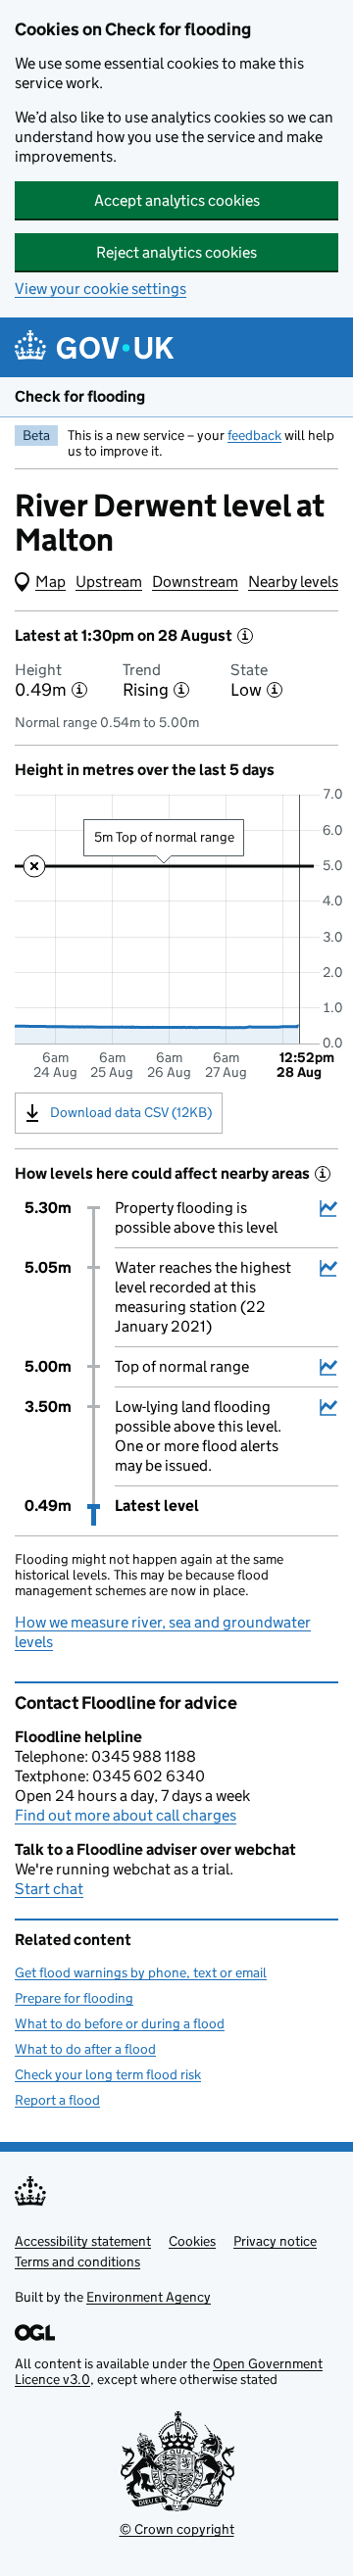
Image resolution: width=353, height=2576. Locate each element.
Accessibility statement (83, 2241)
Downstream (195, 582)
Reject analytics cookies (176, 252)
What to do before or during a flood (120, 2023)
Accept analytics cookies (177, 200)
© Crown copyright (177, 2529)
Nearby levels (293, 582)
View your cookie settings (101, 289)
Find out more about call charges (126, 1815)
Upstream (109, 582)
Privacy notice (275, 2241)
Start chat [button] (49, 1889)
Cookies (192, 2241)
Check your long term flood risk (108, 2074)
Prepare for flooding (74, 1998)
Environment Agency (149, 2297)
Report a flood (57, 2100)
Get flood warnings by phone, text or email (141, 1972)
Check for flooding (80, 396)
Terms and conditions (77, 2261)
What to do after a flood (85, 2049)
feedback (254, 435)
